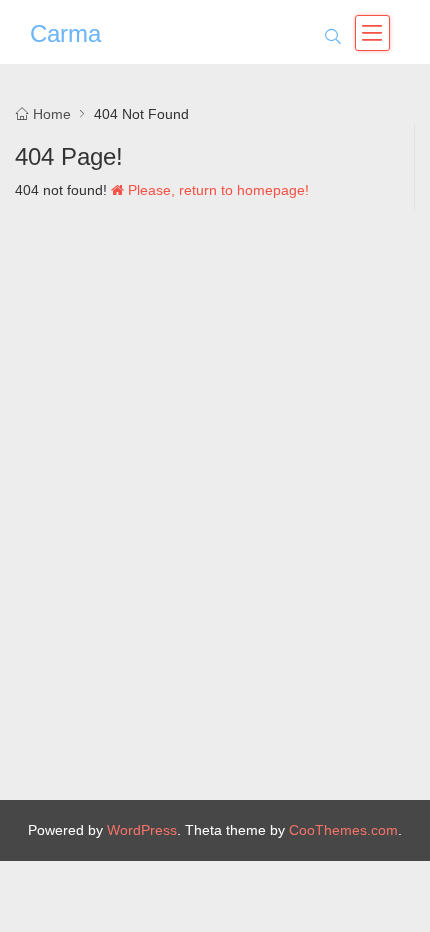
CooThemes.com (343, 830)
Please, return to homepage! (216, 190)
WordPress (142, 830)
